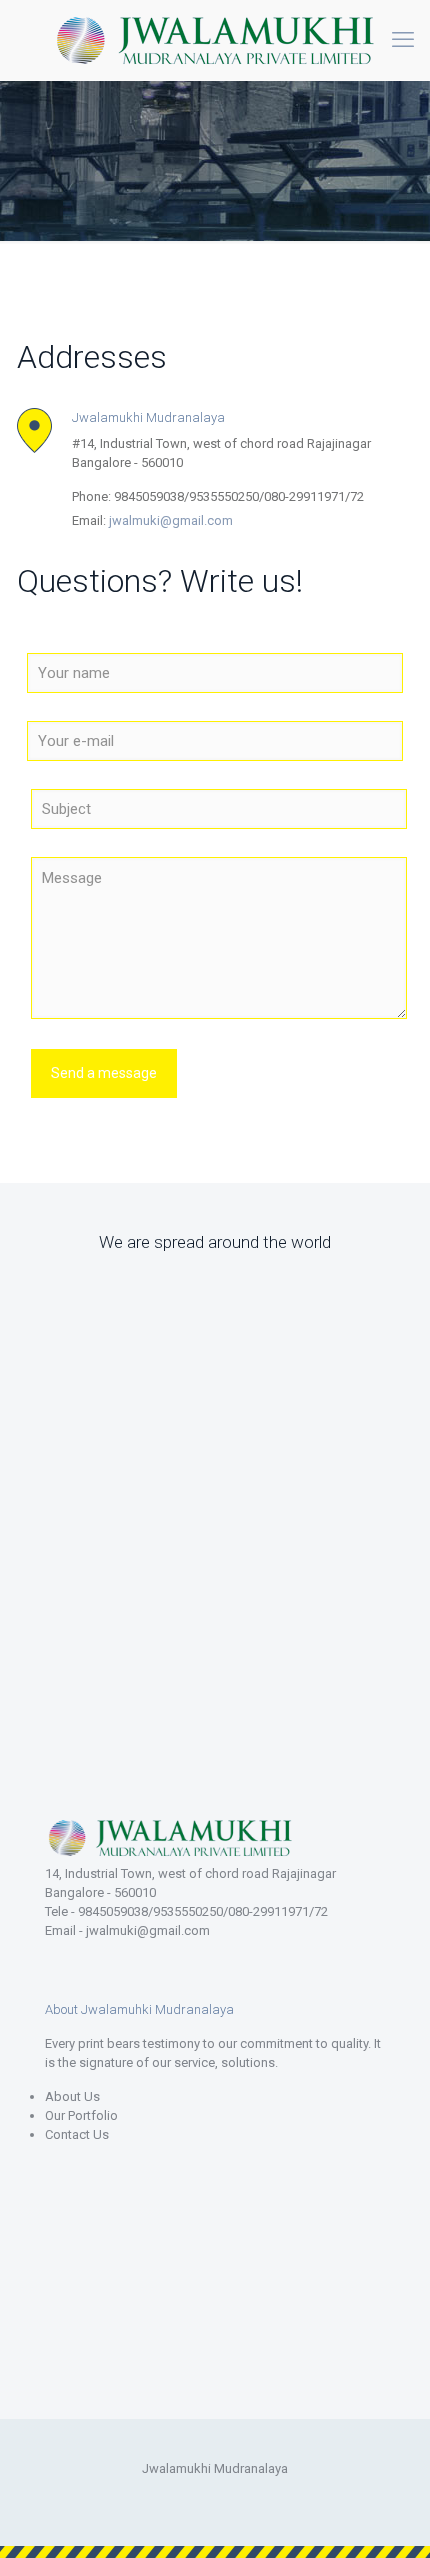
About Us (72, 2096)
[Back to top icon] (389, 2517)
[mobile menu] (403, 40)
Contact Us (77, 2134)
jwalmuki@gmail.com (171, 520)
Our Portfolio (81, 2115)
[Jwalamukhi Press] (215, 40)
